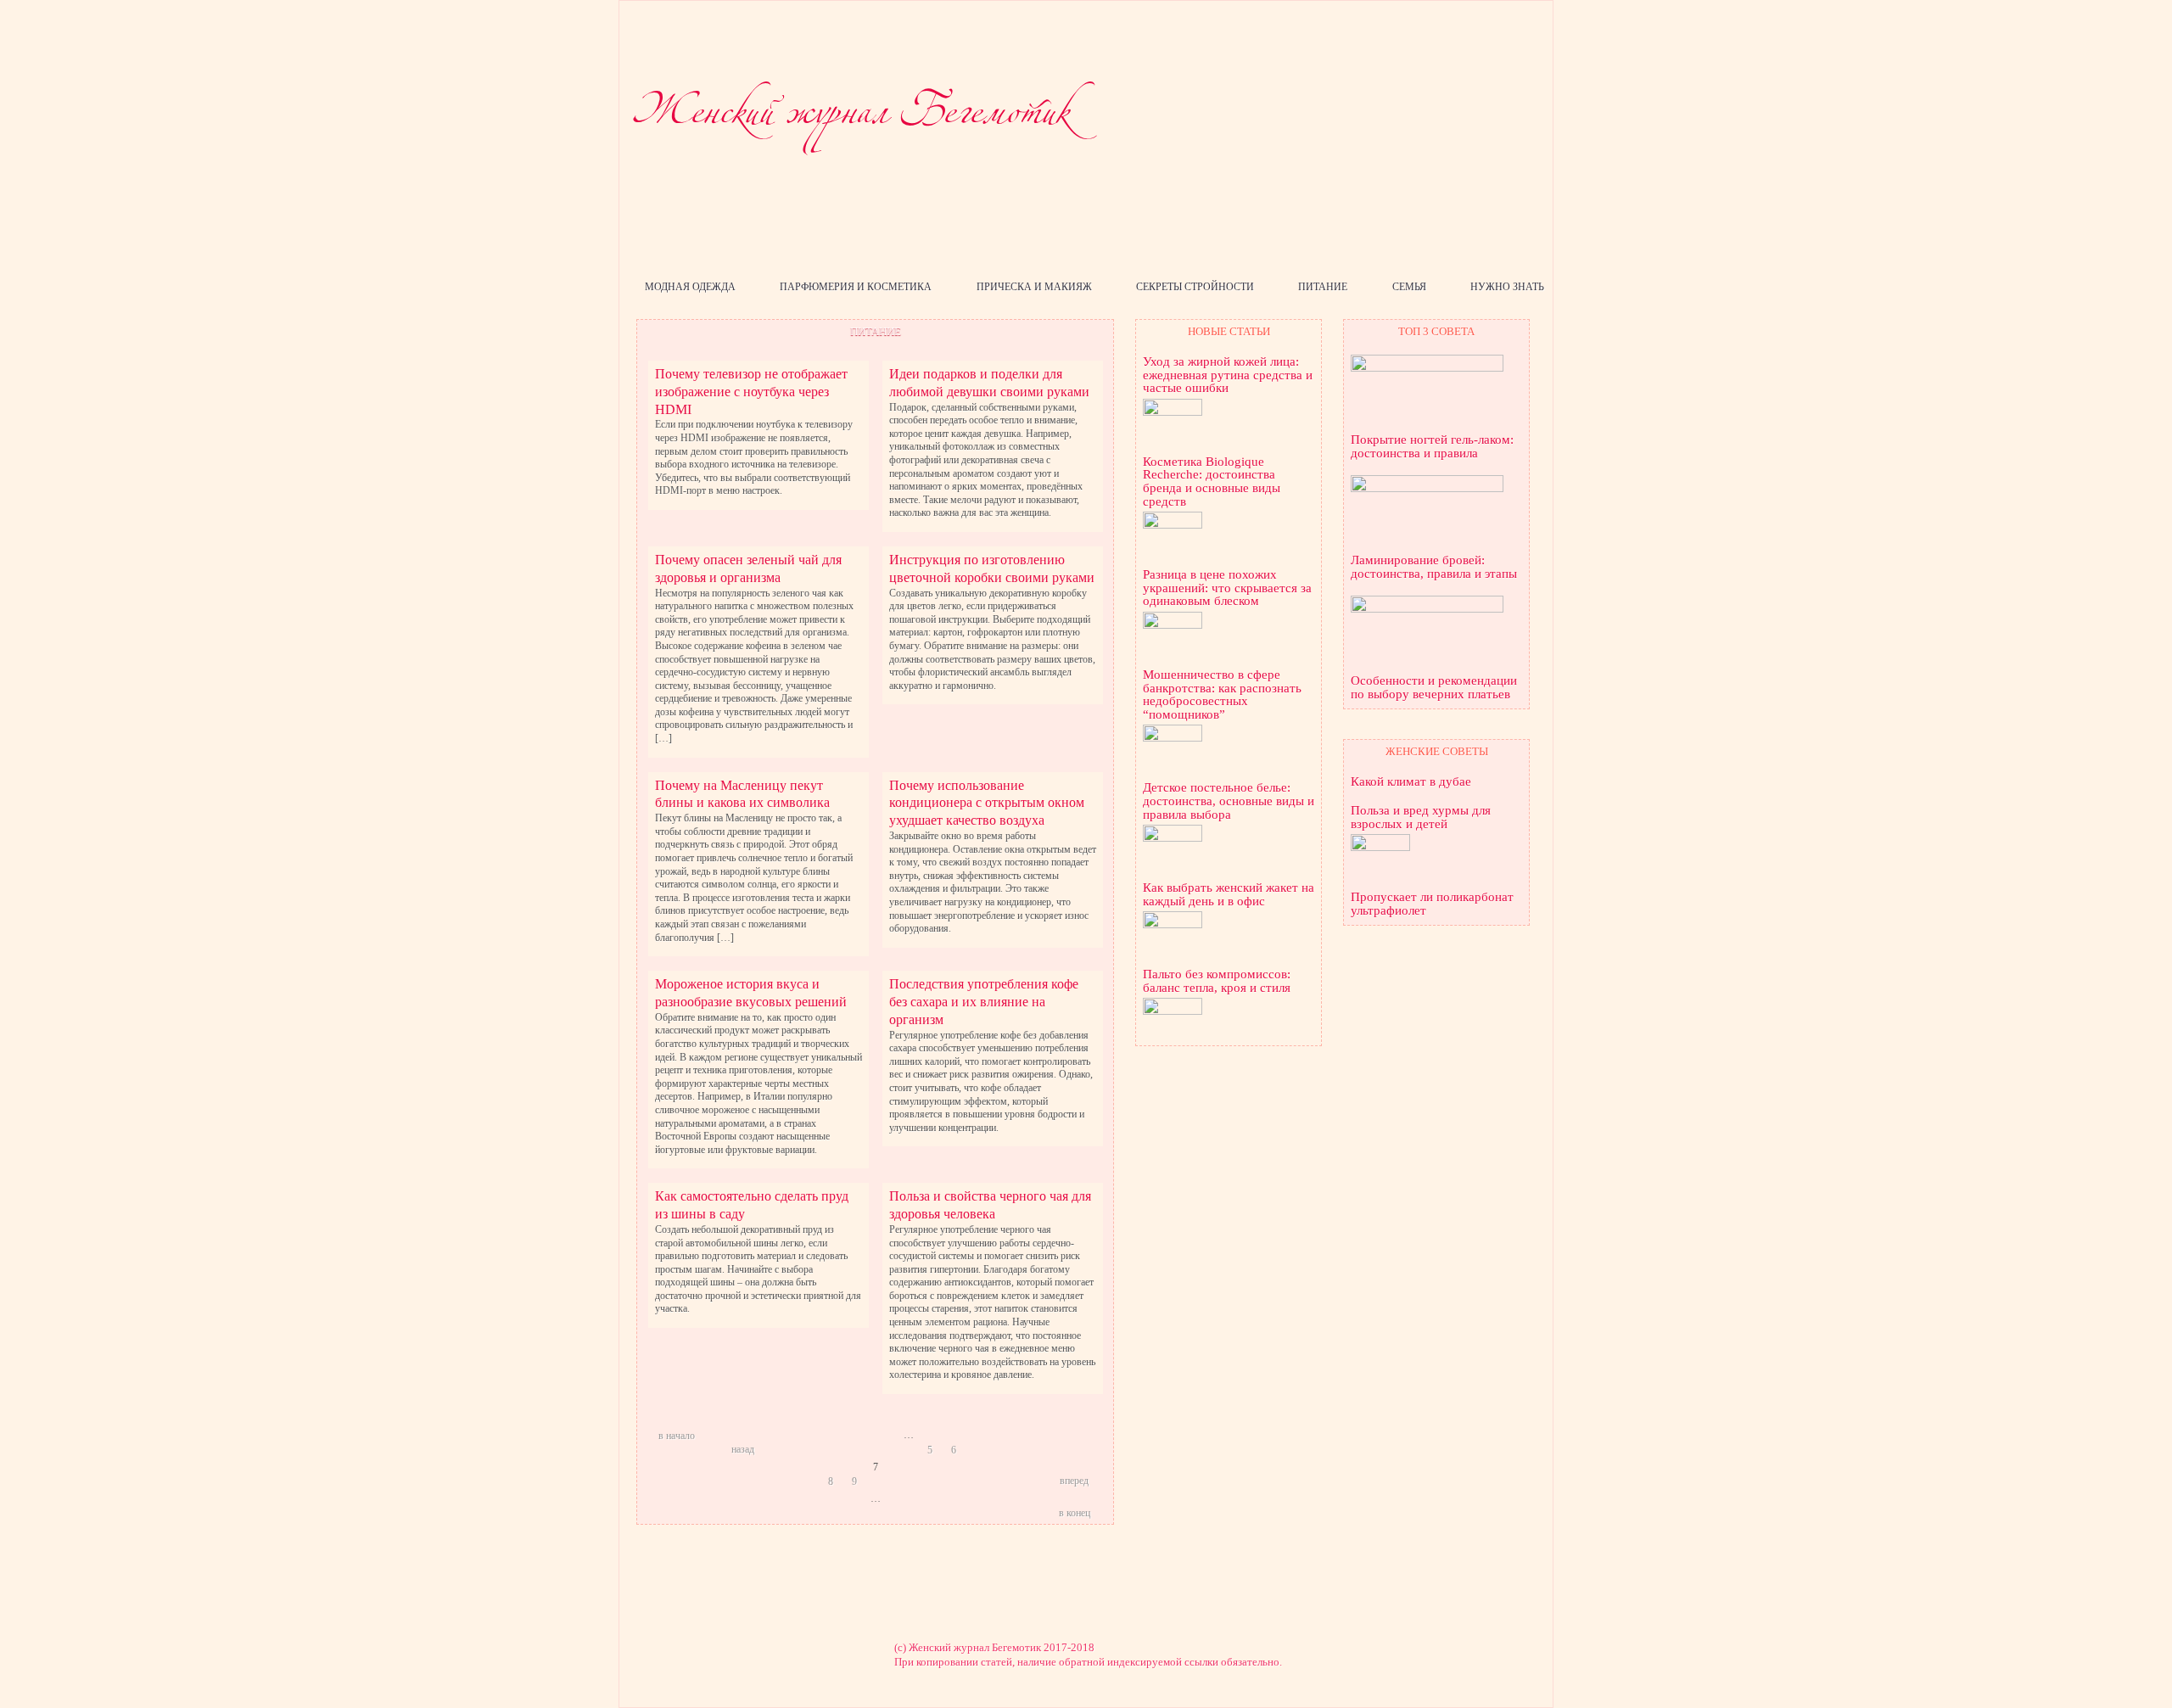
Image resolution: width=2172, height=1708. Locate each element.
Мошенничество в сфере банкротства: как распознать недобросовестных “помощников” (1222, 695)
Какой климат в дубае (1411, 782)
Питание (1323, 287)
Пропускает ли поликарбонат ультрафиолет (1432, 904)
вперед (1074, 1481)
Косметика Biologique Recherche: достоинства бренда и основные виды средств (1212, 482)
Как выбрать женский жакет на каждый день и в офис (1229, 895)
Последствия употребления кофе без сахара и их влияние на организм (984, 1002)
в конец (1075, 1513)
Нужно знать (1507, 287)
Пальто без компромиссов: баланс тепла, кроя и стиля (1217, 981)
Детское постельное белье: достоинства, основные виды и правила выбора (1229, 801)
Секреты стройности (1195, 287)
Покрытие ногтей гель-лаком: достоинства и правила (1432, 447)
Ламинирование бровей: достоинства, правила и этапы (1434, 567)
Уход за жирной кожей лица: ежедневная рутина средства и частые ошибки (1228, 375)
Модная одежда (690, 287)
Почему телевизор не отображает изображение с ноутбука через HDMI (751, 392)
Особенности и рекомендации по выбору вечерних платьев (1434, 688)
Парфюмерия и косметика (856, 287)
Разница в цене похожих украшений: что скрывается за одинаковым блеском (1227, 588)
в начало (677, 1436)
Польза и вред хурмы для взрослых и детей (1421, 818)
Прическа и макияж (1034, 287)
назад (743, 1449)
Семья (1409, 287)
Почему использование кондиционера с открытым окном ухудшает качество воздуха (987, 803)
